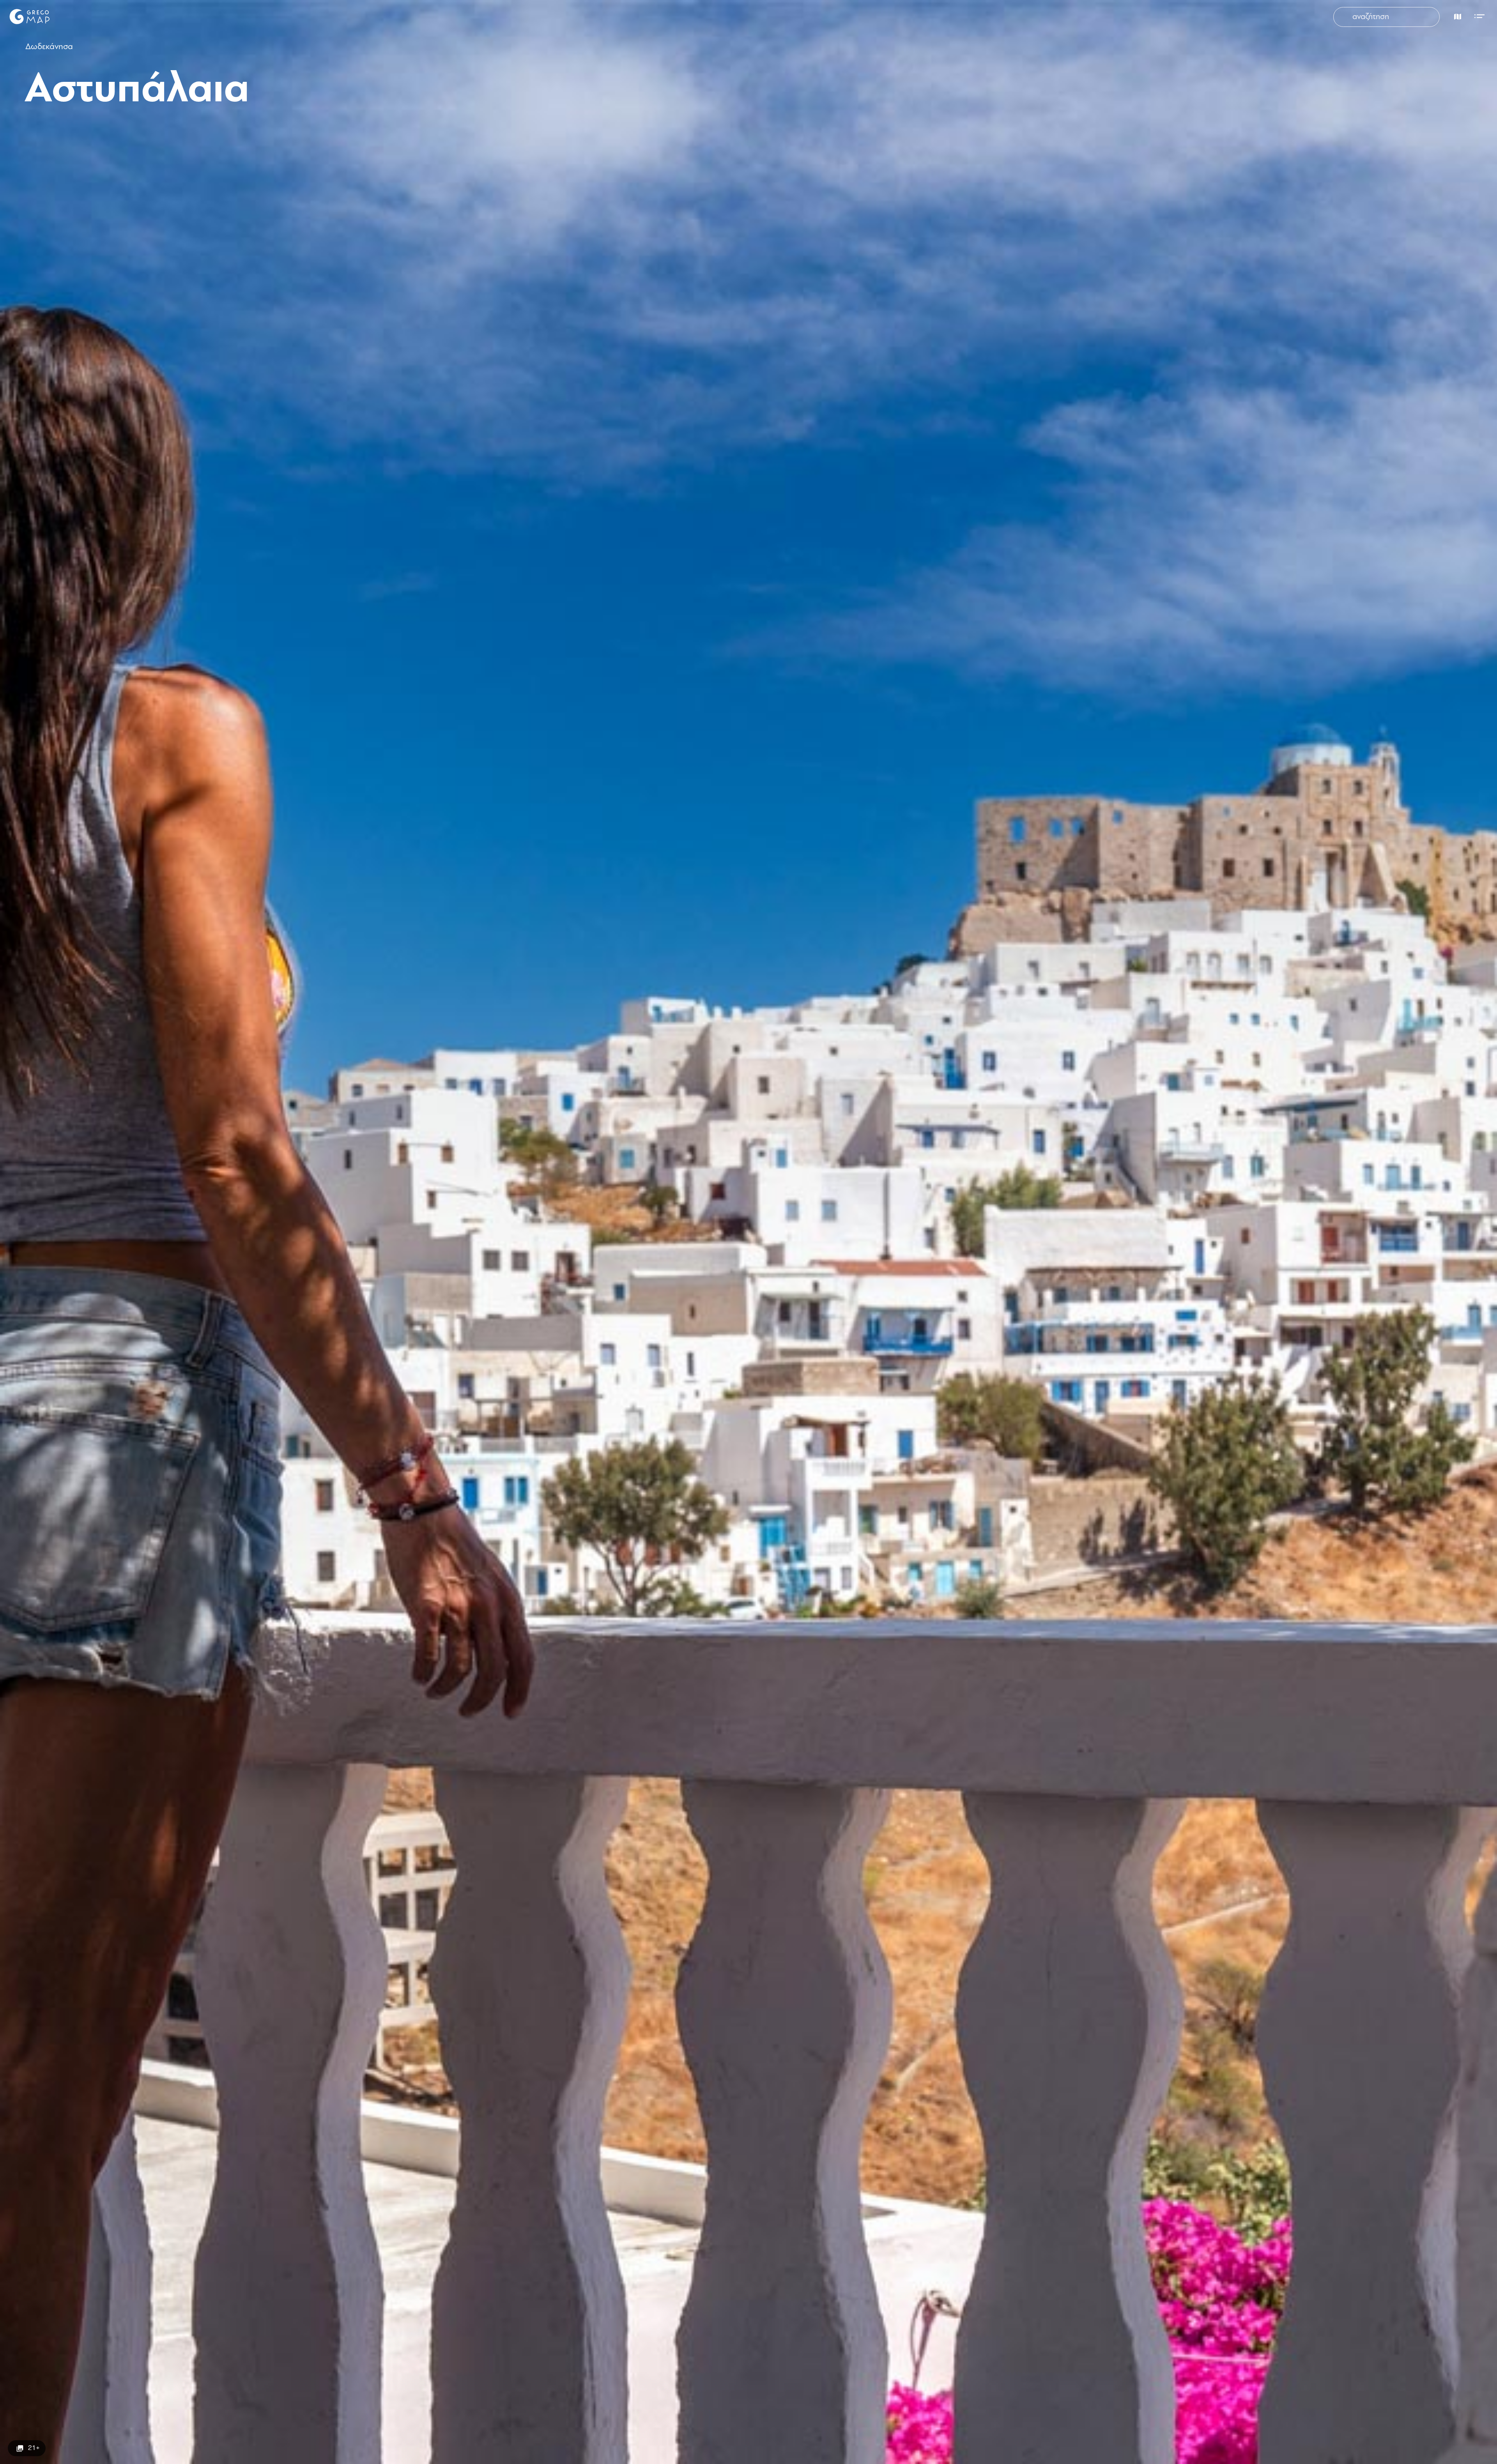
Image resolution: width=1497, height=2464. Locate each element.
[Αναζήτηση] (1345, 17)
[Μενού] (1481, 15)
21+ (34, 2448)
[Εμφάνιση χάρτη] (1456, 15)
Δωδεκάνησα (49, 47)
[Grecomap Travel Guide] (29, 16)
